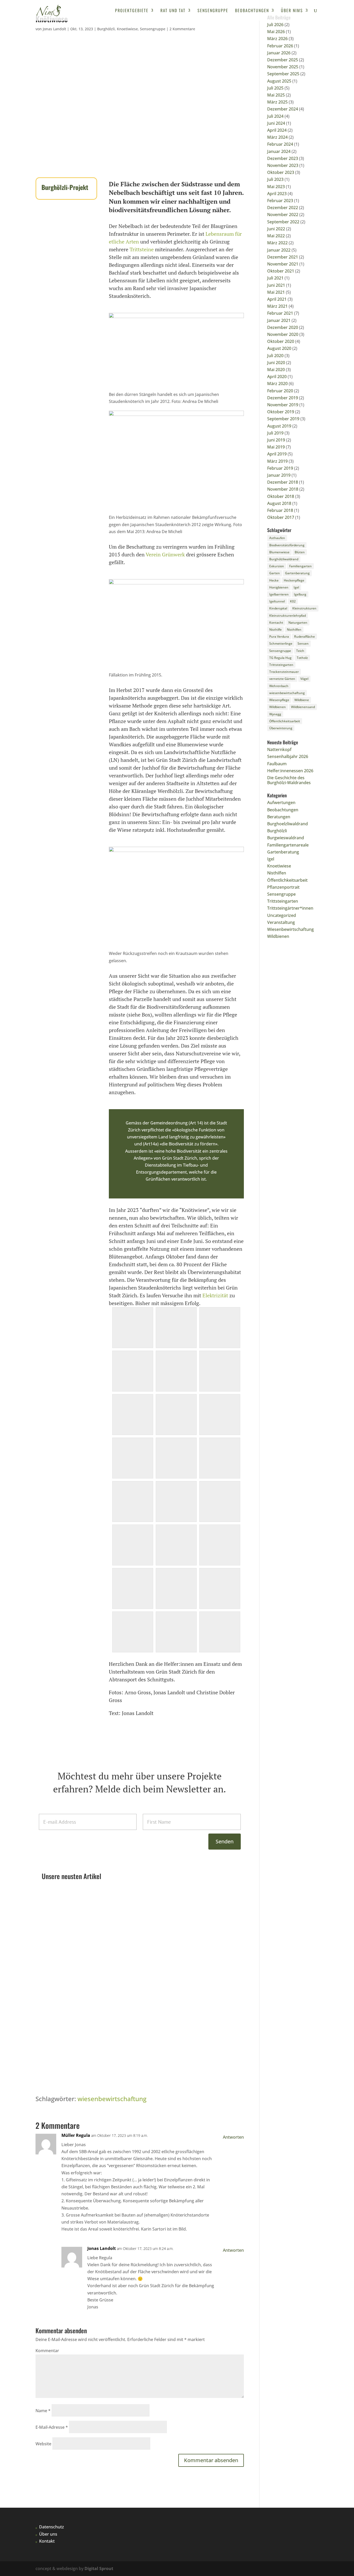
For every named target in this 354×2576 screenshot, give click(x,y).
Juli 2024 (275, 116)
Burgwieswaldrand (286, 838)
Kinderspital (278, 608)
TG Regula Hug (280, 658)
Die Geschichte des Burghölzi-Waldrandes (289, 780)
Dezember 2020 (283, 327)
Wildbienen (278, 707)
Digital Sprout (99, 2568)
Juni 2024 (276, 123)
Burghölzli (106, 29)
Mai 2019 (276, 447)
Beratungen (279, 817)
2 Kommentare (182, 29)
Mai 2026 (276, 32)
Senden (225, 1841)
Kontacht (276, 623)
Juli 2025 (275, 88)
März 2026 (277, 39)
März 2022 (277, 243)
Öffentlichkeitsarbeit (285, 721)
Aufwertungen (281, 803)
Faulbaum (56, 2041)
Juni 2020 (276, 363)
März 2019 (277, 461)
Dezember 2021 (283, 257)
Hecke (274, 580)
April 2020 (277, 377)
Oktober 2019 (281, 412)
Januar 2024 (279, 151)
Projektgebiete (132, 11)
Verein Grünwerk (165, 554)
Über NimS (292, 11)
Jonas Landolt (54, 29)
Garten (275, 573)
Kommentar (47, 2351)
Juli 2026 (275, 25)
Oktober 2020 (281, 341)
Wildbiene (302, 700)
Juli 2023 (275, 179)
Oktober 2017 (281, 517)
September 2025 (283, 74)
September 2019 (283, 419)
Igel (296, 587)
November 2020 (283, 334)
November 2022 (283, 215)
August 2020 (279, 348)
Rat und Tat (173, 11)
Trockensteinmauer (284, 672)
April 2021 (277, 299)
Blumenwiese (279, 552)
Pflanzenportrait (114, 1911)
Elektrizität (215, 1295)
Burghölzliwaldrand (284, 559)
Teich (300, 651)
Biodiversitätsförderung (287, 545)
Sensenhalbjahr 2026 (66, 1971)
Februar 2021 (280, 313)
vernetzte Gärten (282, 679)
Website (43, 2444)
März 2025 (277, 102)
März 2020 (277, 384)
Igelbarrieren (279, 594)
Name (43, 2411)
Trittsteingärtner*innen (290, 908)
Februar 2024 (280, 144)
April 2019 (277, 454)
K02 (293, 601)
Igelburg (300, 594)
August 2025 (279, 81)
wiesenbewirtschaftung (112, 2099)
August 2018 (279, 503)
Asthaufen (277, 538)
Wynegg (275, 714)
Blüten (300, 552)
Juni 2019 (276, 440)
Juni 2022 (276, 229)
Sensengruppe (213, 11)
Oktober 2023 (281, 172)
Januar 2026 (279, 53)
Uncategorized (282, 915)
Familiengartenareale (288, 845)
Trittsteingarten (144, 1911)
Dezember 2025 (283, 60)
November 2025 (283, 67)
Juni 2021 (276, 285)
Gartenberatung (84, 1911)
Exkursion (277, 566)
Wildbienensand (303, 707)
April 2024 (277, 130)
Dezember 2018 (283, 482)
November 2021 (283, 264)
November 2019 (283, 405)
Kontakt (47, 2541)
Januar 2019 (279, 475)
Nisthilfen (294, 630)
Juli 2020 (275, 356)
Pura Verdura (279, 636)
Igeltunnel (277, 601)
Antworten (233, 2137)
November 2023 (283, 165)
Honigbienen (279, 587)
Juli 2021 (275, 278)
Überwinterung (281, 728)
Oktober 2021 (281, 271)
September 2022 (283, 222)
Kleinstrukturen (304, 608)
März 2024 (277, 137)
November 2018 (283, 489)
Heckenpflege (294, 580)
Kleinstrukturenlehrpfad (288, 616)
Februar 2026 (280, 46)
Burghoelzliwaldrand (288, 824)
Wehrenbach (279, 686)
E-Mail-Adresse (52, 2427)
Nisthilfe (275, 630)
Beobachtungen (252, 11)
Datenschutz (52, 2527)
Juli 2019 (275, 433)
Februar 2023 (280, 201)
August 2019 (279, 426)
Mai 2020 (276, 370)
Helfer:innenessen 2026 (290, 771)
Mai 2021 (276, 292)
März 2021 (277, 306)
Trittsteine (142, 249)
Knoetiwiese (127, 29)
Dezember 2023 (283, 158)
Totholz (302, 658)
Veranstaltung (281, 922)
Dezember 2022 (283, 208)
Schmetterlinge (281, 643)
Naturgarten (298, 623)
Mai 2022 (276, 236)
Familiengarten (300, 566)
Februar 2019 (280, 468)
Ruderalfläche (305, 636)
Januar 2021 (279, 320)
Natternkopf (58, 1902)
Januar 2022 (279, 250)
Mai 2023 (276, 187)
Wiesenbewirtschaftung (291, 929)
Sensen (303, 643)
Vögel (304, 679)
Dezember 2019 (283, 398)
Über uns (48, 2534)
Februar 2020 (280, 391)
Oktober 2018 (281, 496)
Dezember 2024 (283, 109)
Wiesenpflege (279, 700)
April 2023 (277, 194)
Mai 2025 (276, 95)
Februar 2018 (280, 510)
